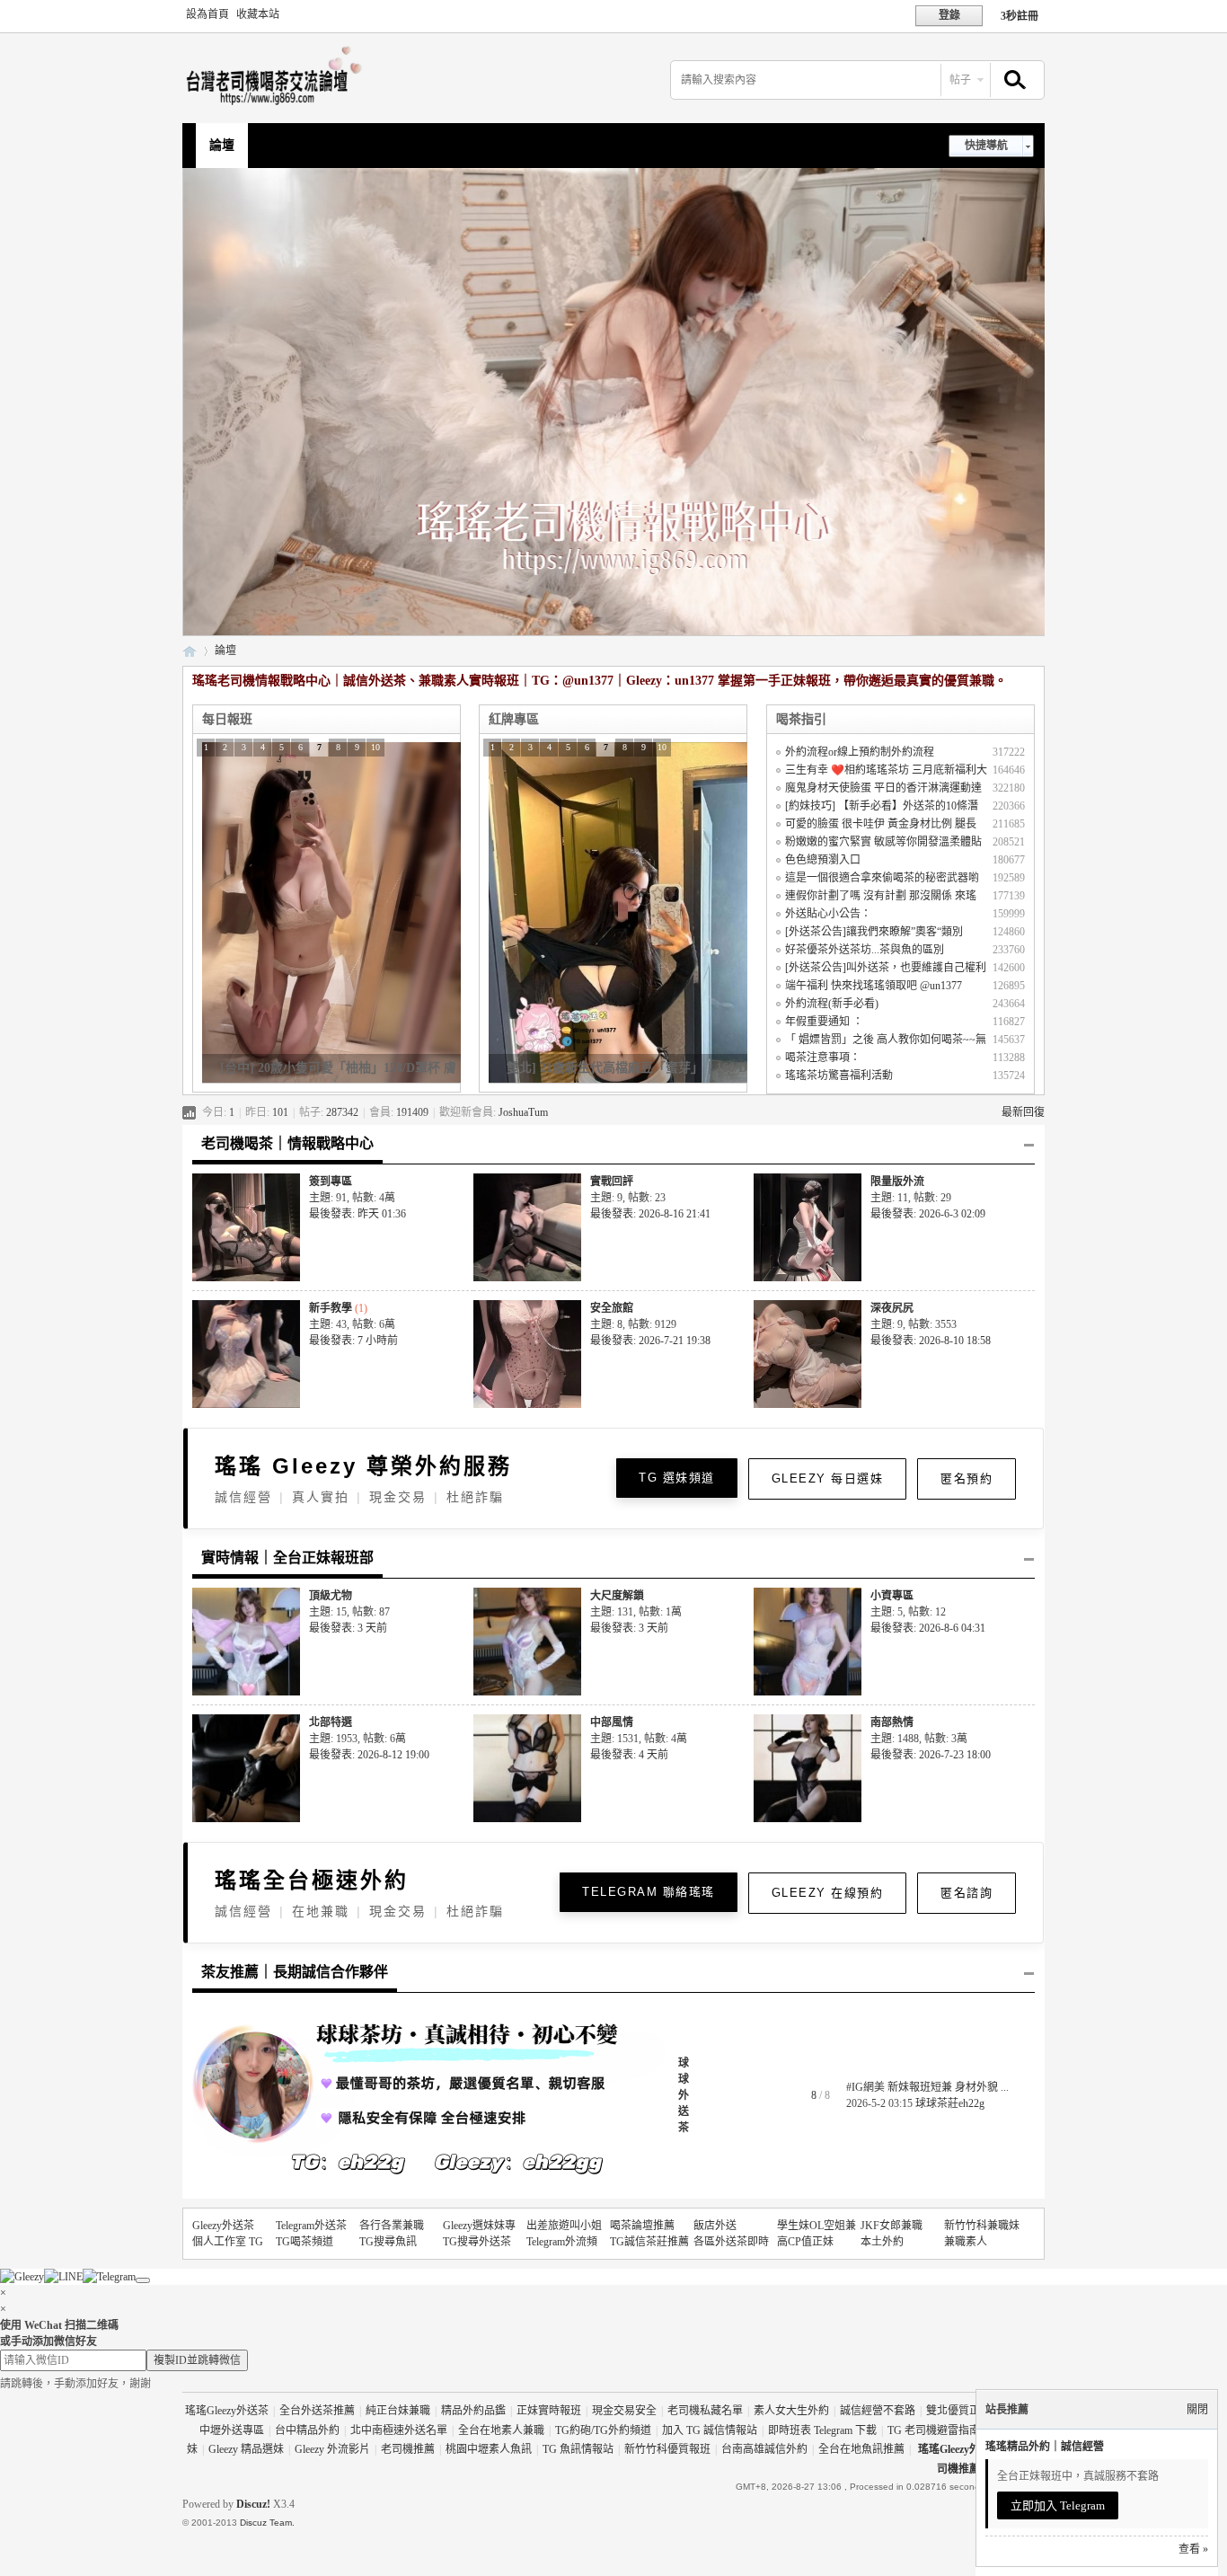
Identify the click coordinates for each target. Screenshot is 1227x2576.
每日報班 (227, 719)
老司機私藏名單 (705, 2411)
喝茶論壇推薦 (642, 2226)
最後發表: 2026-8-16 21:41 (650, 1214)
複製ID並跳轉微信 (197, 2360)
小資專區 (892, 1596)
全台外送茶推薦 (317, 2411)
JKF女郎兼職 (892, 2226)
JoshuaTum (523, 1112)
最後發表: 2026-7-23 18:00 (931, 1755)
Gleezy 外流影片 (332, 2449)
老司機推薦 (408, 2449)
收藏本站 (258, 14)
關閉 (1197, 2410)
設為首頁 (207, 14)
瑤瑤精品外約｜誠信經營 (1045, 2447)
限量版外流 (897, 1182)
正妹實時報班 (549, 2411)
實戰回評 (612, 1182)
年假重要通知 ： (824, 1022)
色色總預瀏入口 (823, 860)
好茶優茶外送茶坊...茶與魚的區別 (865, 950)
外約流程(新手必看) (832, 1004)
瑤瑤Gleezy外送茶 (227, 2411)
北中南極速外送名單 (399, 2430)
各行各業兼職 (392, 2226)
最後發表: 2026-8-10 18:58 (931, 1341)
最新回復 (1023, 1112)
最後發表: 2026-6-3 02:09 (928, 1214)
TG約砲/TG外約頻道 (603, 2430)
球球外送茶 (684, 2095)
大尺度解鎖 (617, 1596)
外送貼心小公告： (828, 914)
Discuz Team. (267, 2523)
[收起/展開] (1029, 1146)
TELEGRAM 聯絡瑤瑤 (649, 1892)
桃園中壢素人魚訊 (489, 2449)
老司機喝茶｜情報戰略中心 (287, 1143)
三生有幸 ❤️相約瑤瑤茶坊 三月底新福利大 (886, 770)
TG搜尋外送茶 (477, 2242)
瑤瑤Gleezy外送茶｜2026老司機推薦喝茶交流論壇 (190, 651)
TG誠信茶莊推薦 (649, 2242)
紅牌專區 (514, 719)
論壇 (222, 145)
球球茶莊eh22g (950, 2103)
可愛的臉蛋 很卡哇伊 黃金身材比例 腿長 (881, 824)
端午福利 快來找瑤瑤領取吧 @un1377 (874, 986)
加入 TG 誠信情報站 (710, 2430)
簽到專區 (331, 1182)
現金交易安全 (624, 2411)
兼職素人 (966, 2242)
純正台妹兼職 (398, 2411)
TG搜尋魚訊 (388, 2242)
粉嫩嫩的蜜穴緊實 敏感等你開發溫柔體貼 (883, 842)
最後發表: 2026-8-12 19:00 (369, 1755)
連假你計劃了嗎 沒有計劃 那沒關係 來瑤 (881, 896)
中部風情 (612, 1722)
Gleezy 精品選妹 (246, 2449)
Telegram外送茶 (311, 2226)
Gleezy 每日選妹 (828, 1478)
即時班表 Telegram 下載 (822, 2430)
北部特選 (331, 1722)
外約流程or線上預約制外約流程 (860, 752)
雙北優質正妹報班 (969, 2411)
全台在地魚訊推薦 (861, 2449)
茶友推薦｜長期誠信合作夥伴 (295, 1972)
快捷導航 (986, 146)
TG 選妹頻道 (677, 1478)
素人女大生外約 (791, 2411)
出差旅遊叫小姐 (564, 2226)
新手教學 (331, 1308)
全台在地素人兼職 (501, 2430)
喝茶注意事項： (823, 1058)
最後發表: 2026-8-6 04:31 (928, 1628)
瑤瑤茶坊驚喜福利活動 (839, 1076)
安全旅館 (612, 1308)
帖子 (960, 80)
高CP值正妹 (805, 2242)
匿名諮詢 (967, 1893)
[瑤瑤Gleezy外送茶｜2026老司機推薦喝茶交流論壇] (278, 104)
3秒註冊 (1020, 16)
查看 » (1193, 2549)
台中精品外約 (307, 2430)
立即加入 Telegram (1058, 2505)
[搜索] (1012, 80)
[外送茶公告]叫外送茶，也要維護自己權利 (886, 968)
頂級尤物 (331, 1596)
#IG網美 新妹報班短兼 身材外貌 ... (927, 2087)
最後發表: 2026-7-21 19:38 (650, 1341)
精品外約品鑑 (473, 2411)
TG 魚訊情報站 (578, 2449)
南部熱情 (892, 1722)
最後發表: (358, 1214)
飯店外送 (715, 2226)
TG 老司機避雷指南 (934, 2430)
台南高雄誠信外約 (764, 2449)
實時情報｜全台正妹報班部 (287, 1558)
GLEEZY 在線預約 (828, 1893)
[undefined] (143, 2280)
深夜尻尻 (892, 1308)
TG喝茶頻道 (305, 2242)
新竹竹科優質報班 (667, 2449)
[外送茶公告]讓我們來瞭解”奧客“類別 (874, 932)
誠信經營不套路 (878, 2411)
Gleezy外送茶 (223, 2226)
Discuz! (253, 2504)
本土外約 (882, 2242)
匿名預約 (967, 1478)
